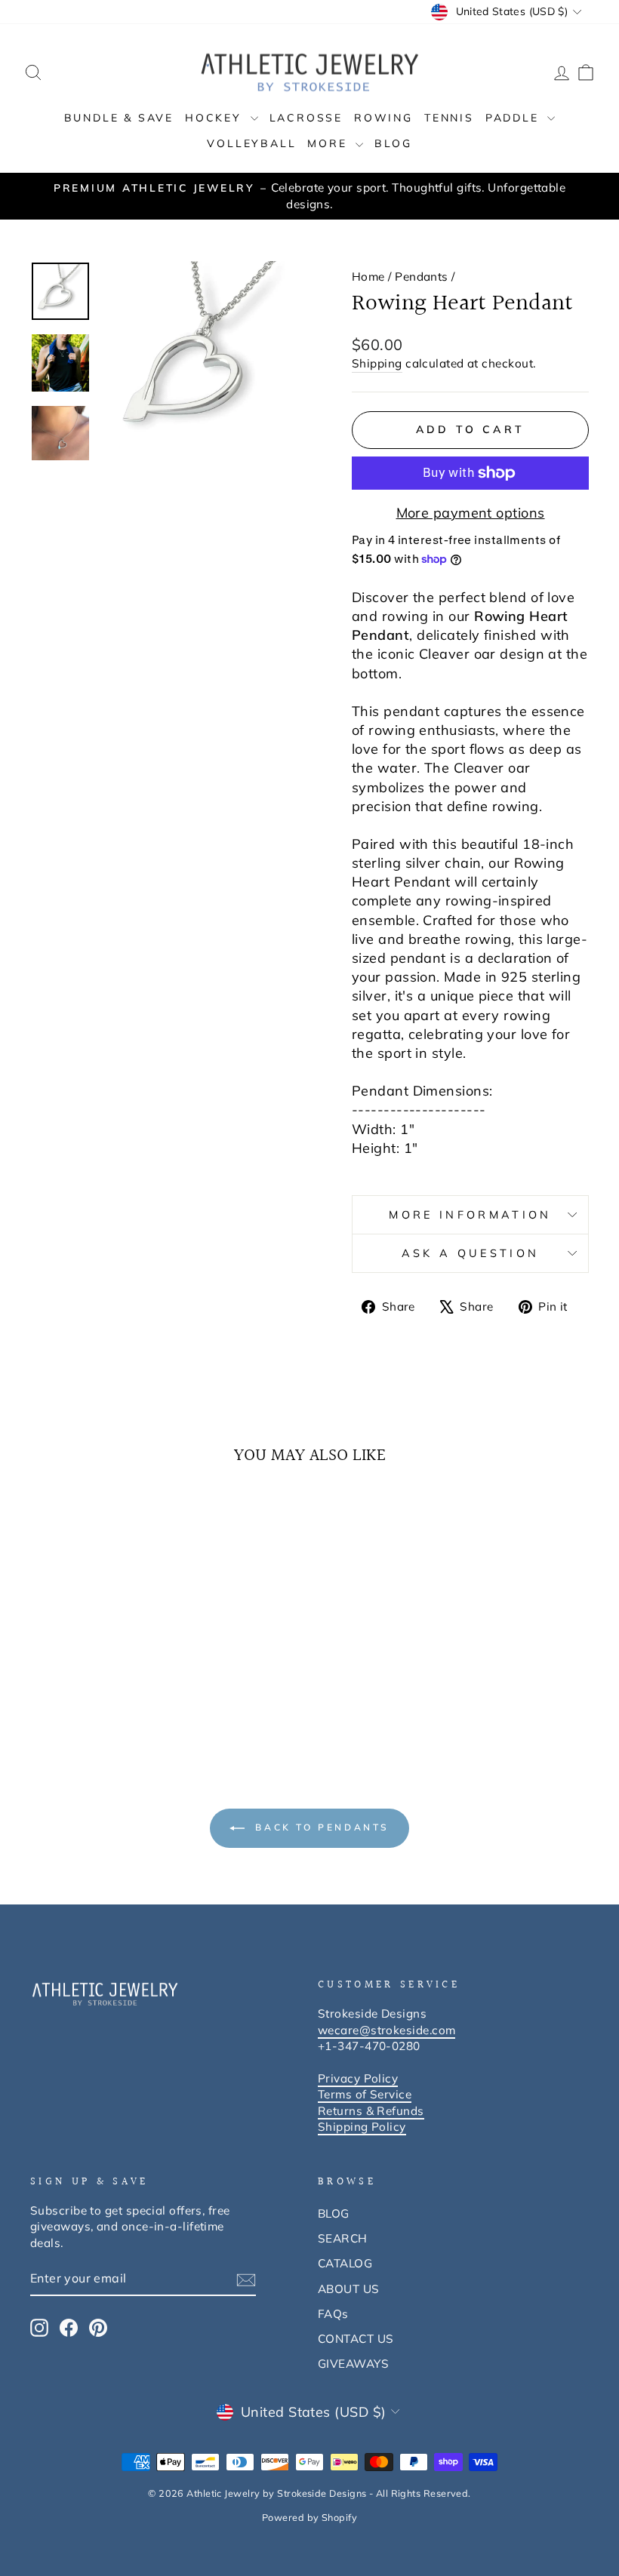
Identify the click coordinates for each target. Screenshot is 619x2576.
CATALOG (345, 2263)
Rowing (383, 118)
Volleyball (251, 143)
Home (368, 277)
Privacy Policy (358, 2078)
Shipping (377, 363)
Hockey (216, 118)
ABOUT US (349, 2289)
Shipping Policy (362, 2127)
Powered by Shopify (309, 2517)
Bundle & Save (119, 118)
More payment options (471, 513)
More (330, 143)
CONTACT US (356, 2339)
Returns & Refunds (371, 2111)
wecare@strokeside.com (386, 2030)
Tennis (449, 118)
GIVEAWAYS (353, 2364)
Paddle (515, 118)
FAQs (333, 2314)
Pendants (422, 277)
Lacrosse (306, 118)
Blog (393, 143)
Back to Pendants (320, 1827)
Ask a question (470, 1253)
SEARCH (343, 2238)
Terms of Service (365, 2094)
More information (470, 1215)
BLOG (334, 2213)
